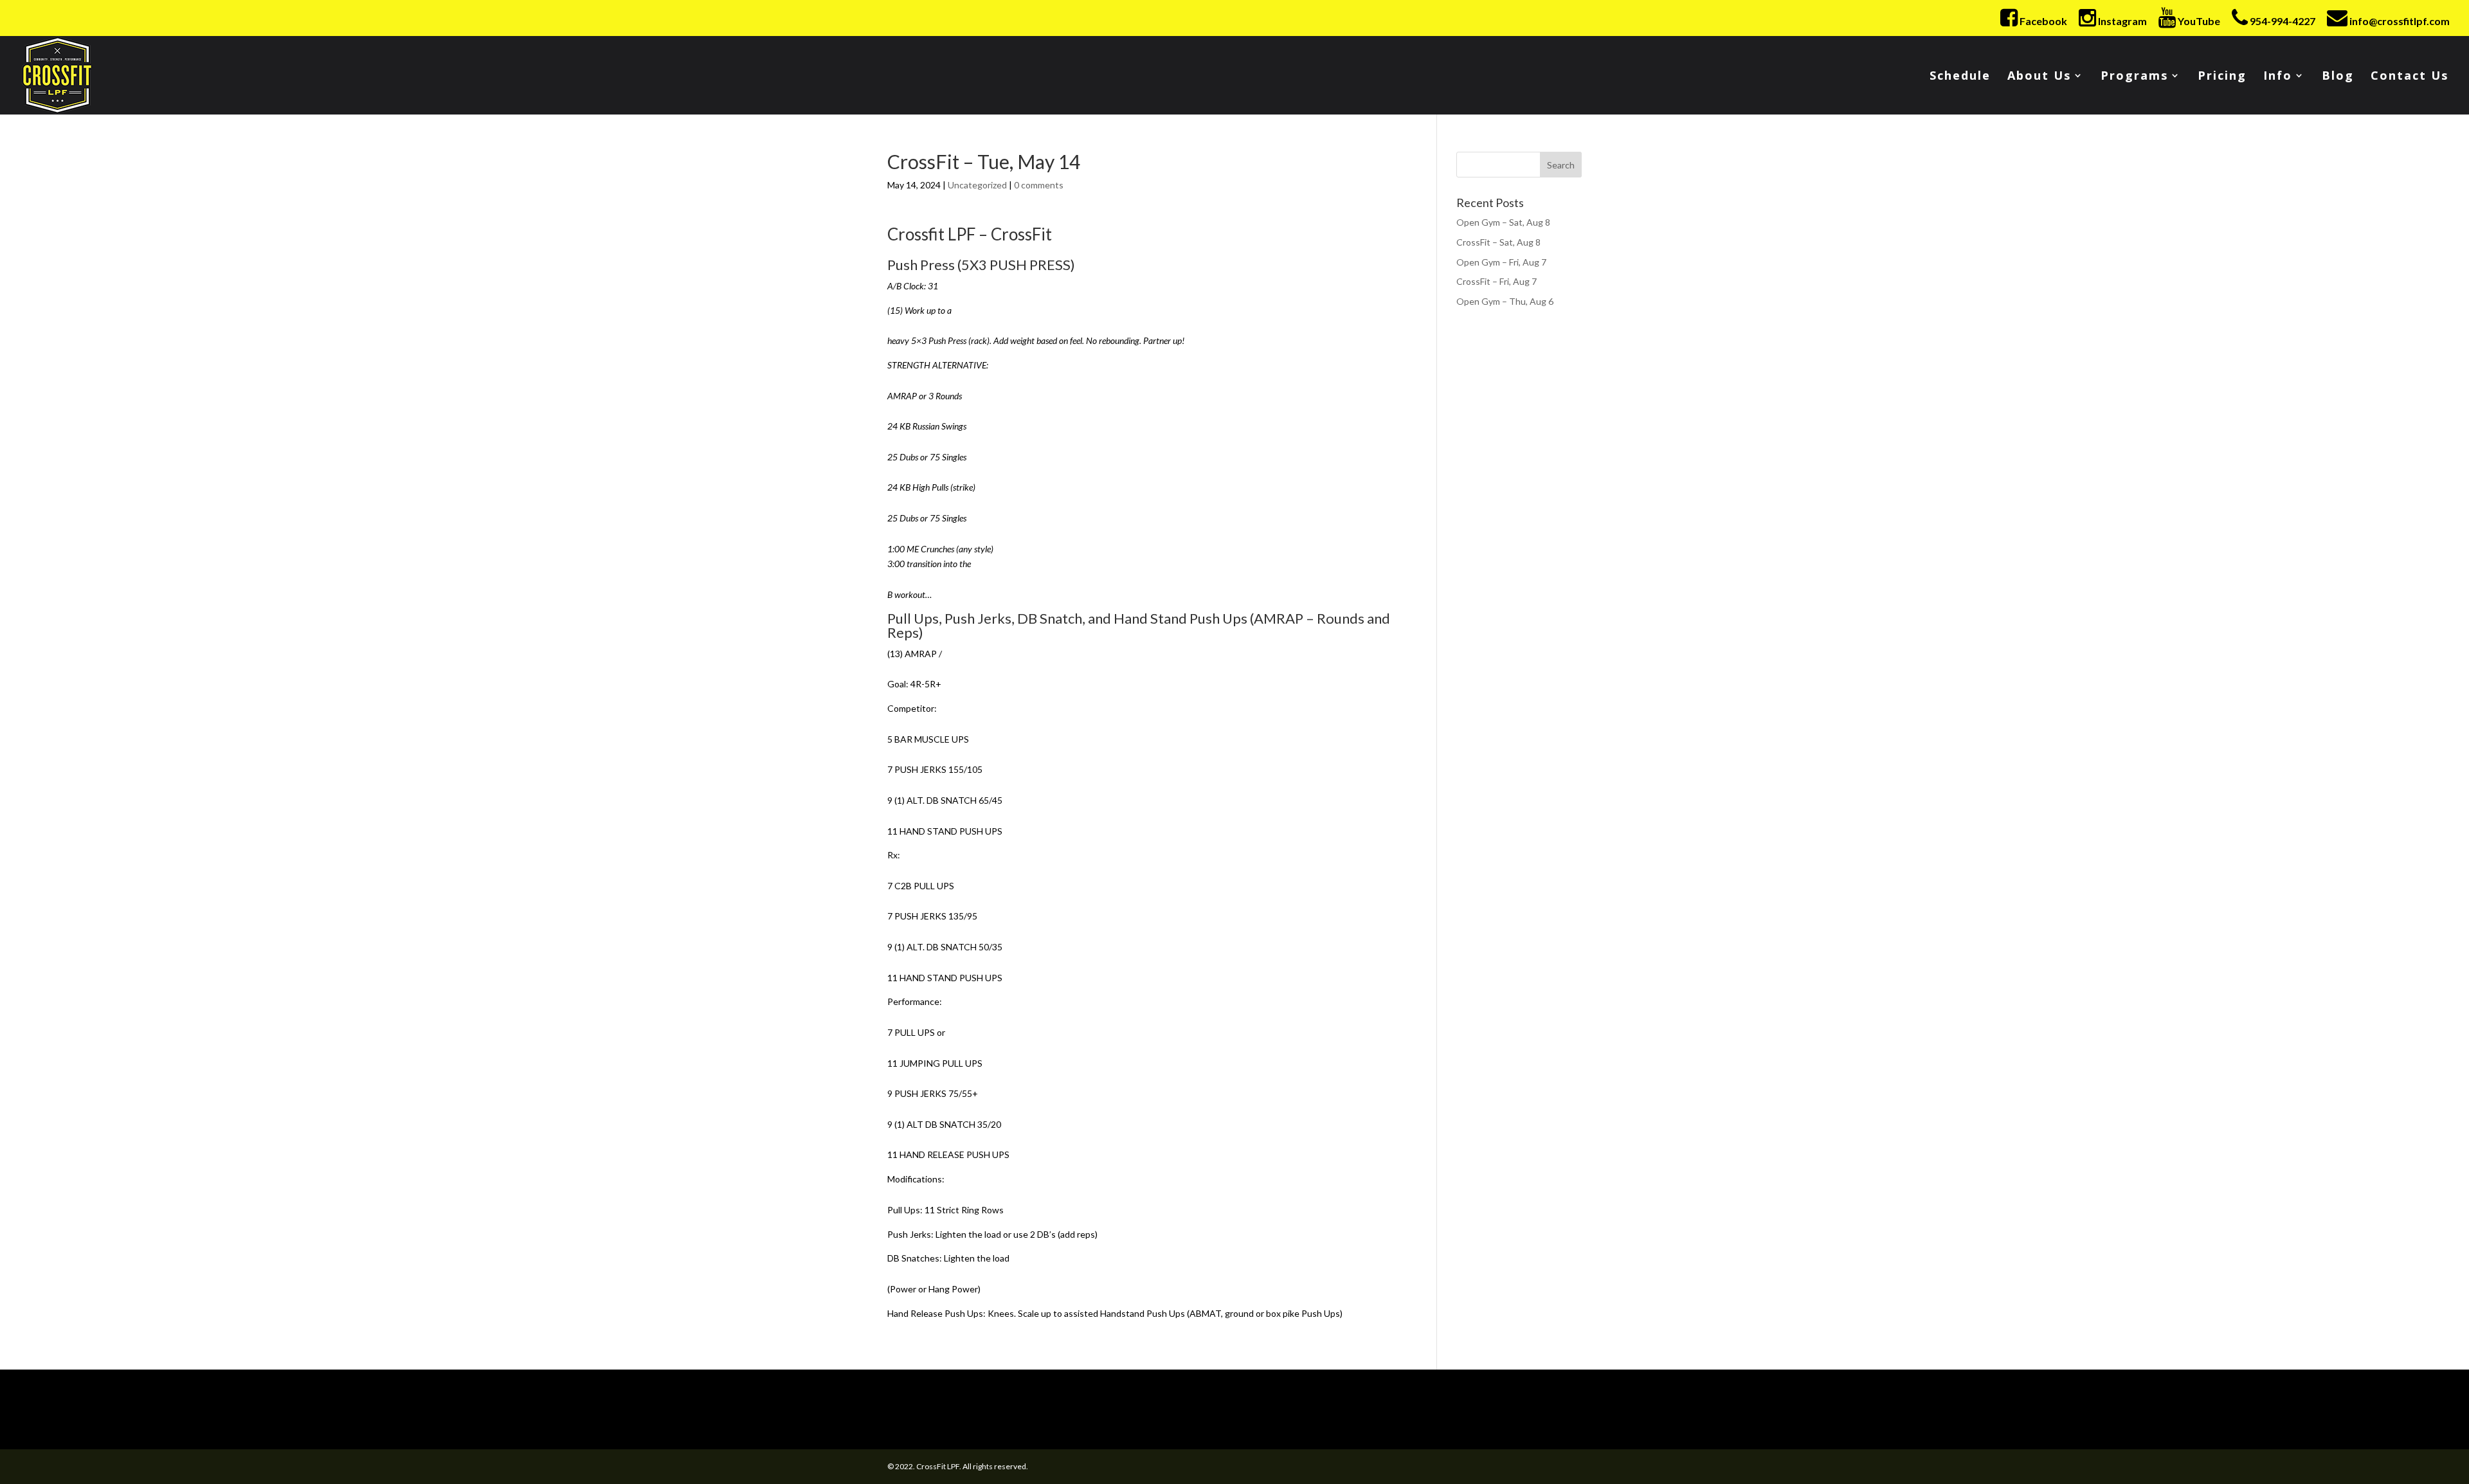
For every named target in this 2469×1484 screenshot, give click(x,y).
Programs (2134, 77)
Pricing (2222, 77)
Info (2278, 77)
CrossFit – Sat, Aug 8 (1498, 242)
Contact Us (2410, 77)
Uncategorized (977, 185)
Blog (2338, 77)
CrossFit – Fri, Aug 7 (1497, 281)
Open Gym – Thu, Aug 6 (1505, 301)
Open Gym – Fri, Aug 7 (1501, 262)
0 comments (1039, 185)
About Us (2039, 77)
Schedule (1960, 77)
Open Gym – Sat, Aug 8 (1503, 222)
